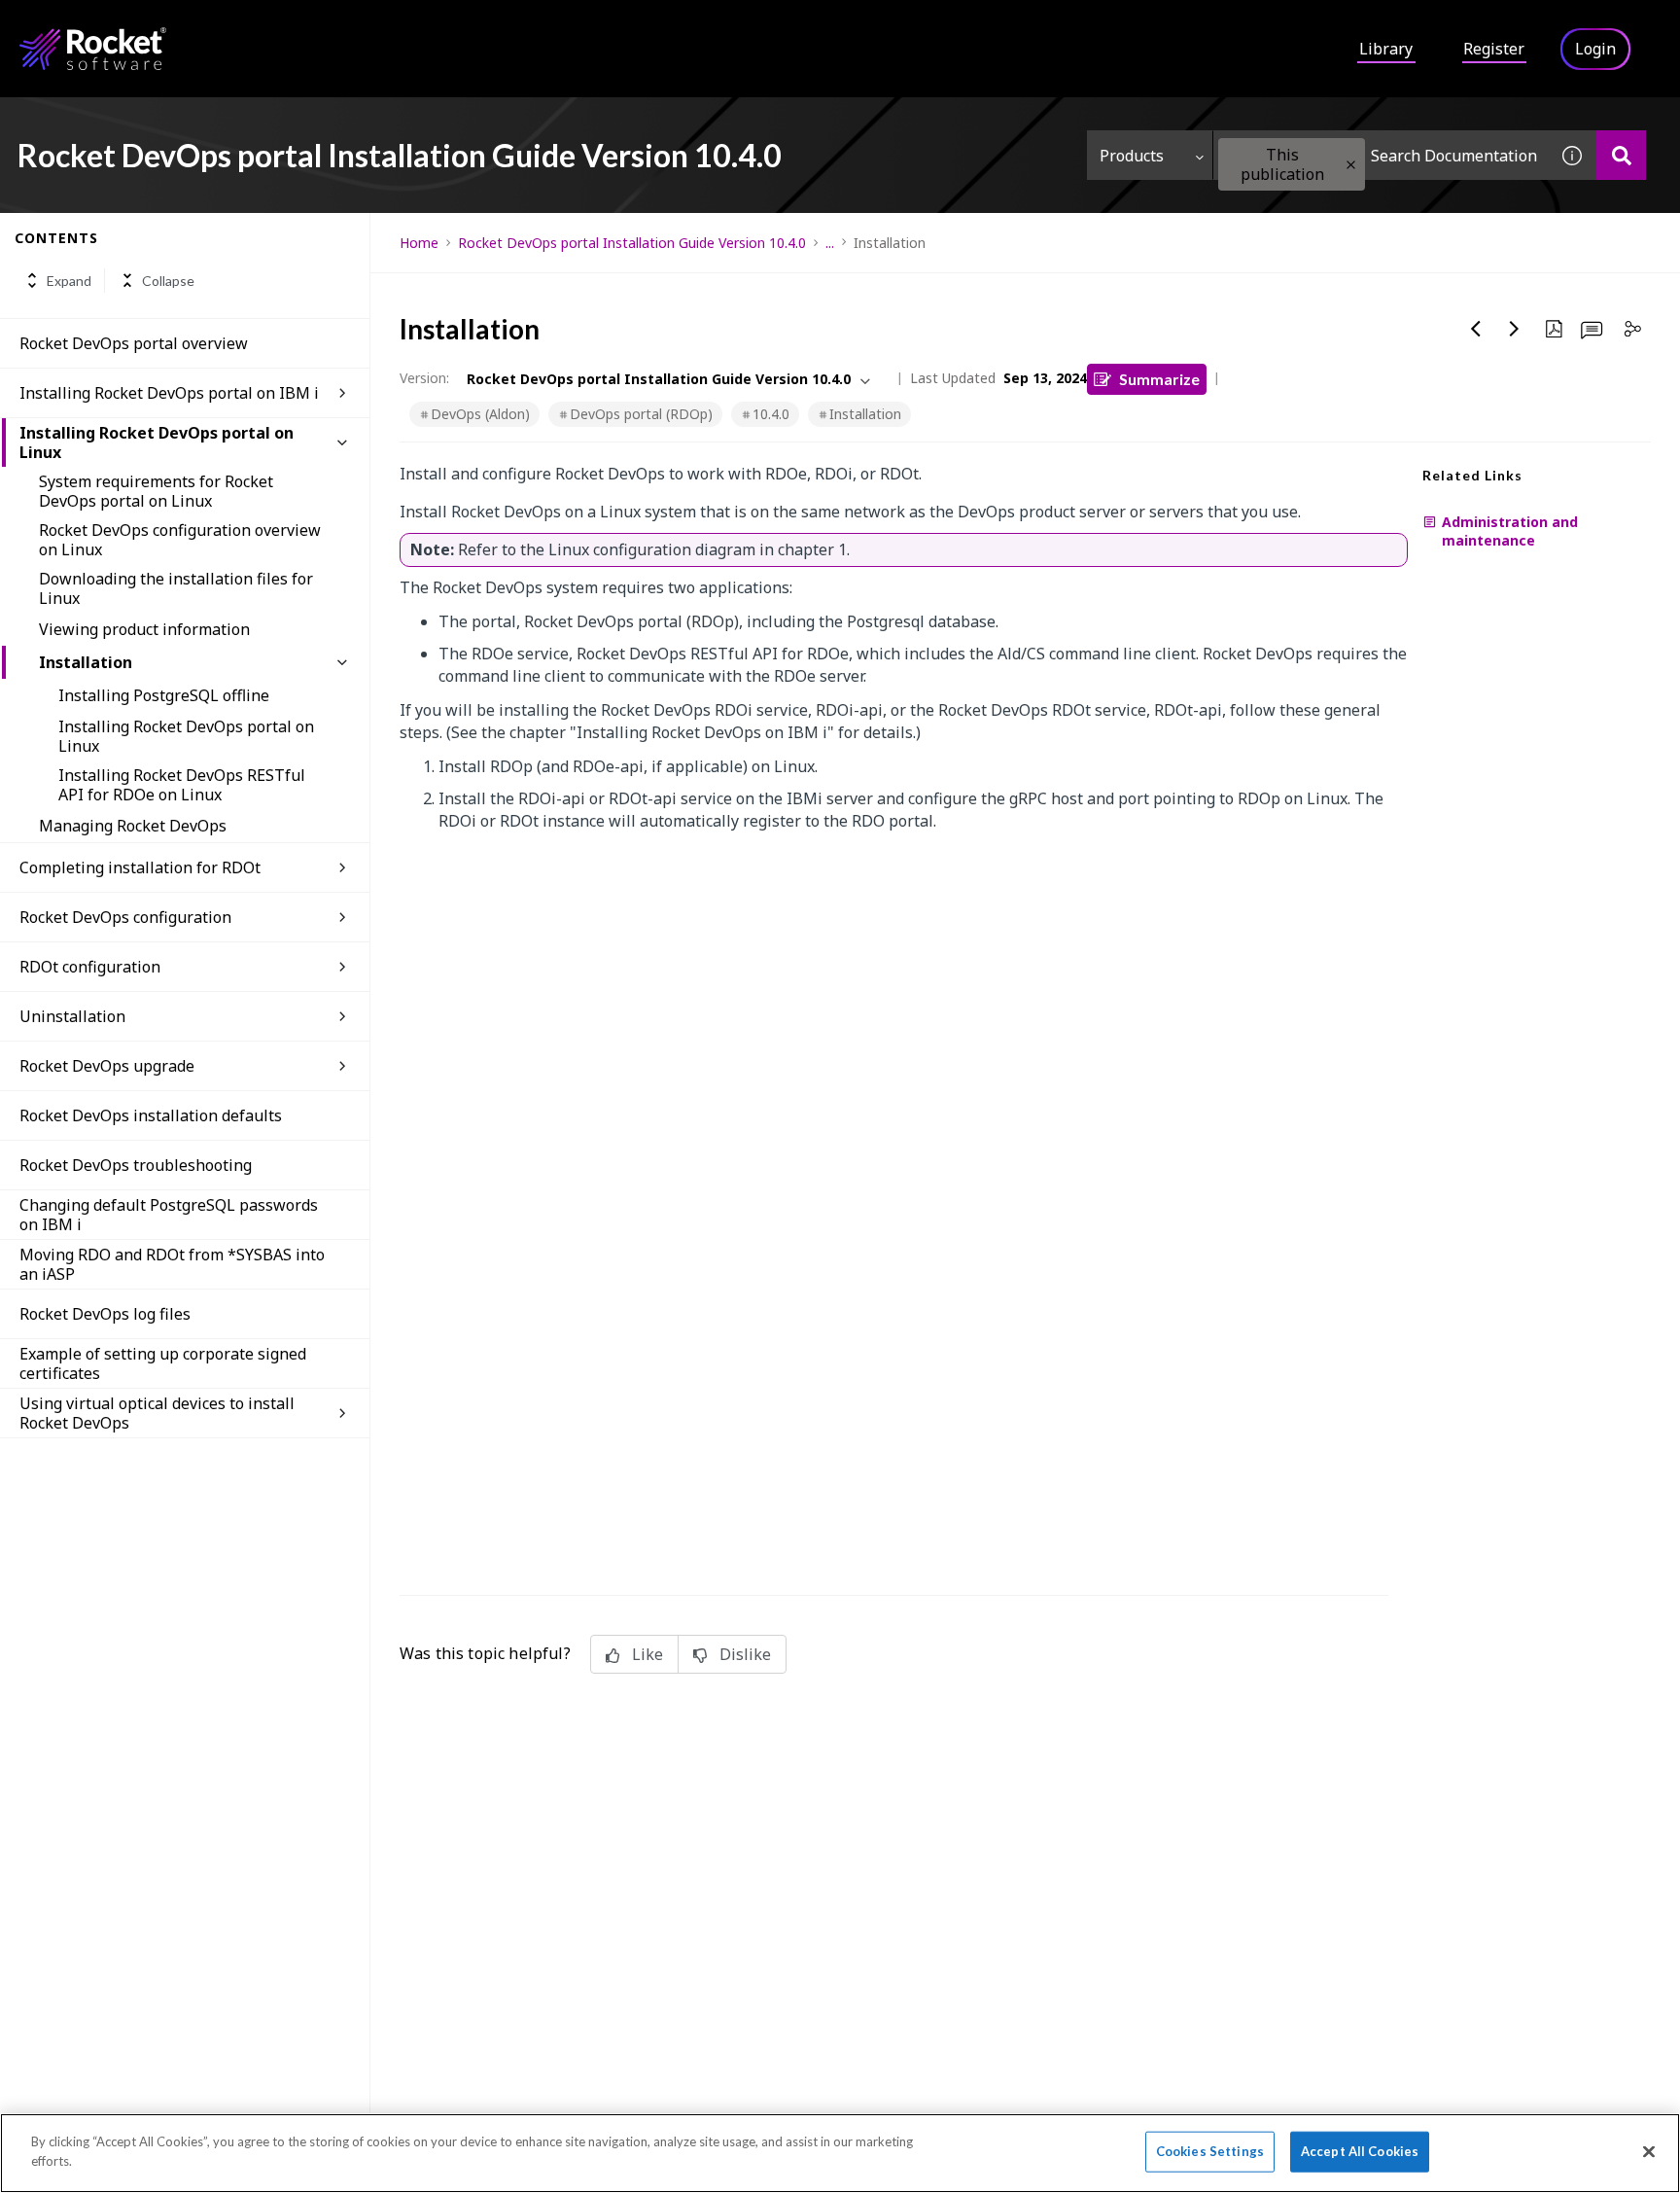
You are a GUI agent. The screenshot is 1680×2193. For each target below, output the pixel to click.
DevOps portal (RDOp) (641, 414)
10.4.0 (771, 414)
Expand (69, 281)
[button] (1351, 165)
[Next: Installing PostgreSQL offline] (1515, 329)
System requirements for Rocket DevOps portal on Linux (156, 491)
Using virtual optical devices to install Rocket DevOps (157, 1413)
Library (1386, 49)
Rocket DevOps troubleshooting (136, 1165)
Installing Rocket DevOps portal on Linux (157, 442)
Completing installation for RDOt (140, 867)
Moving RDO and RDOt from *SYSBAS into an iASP (172, 1264)
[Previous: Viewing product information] (1476, 329)
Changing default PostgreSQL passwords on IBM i (169, 1215)
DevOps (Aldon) (480, 414)
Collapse (168, 281)
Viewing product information (144, 629)
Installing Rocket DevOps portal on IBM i (169, 393)
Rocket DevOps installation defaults (151, 1115)
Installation (86, 662)
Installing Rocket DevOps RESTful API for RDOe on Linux (182, 785)
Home (419, 243)
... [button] (830, 243)
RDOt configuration (90, 967)
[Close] (1649, 2151)
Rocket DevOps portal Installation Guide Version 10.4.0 (632, 243)
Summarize (1159, 379)
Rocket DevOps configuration (125, 917)
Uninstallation (72, 1016)
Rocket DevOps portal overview (134, 343)
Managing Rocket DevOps (133, 826)
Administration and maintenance (1510, 531)
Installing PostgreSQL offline (164, 695)
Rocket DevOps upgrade (107, 1066)
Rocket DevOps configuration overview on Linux (180, 540)
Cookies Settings (1210, 2151)
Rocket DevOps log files (105, 1314)
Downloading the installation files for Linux (176, 588)
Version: (424, 378)
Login (1595, 49)
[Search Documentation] (1621, 155)
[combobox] (1381, 155)
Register (1494, 49)
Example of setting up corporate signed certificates (163, 1363)
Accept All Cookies (1360, 2151)
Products (1132, 156)
